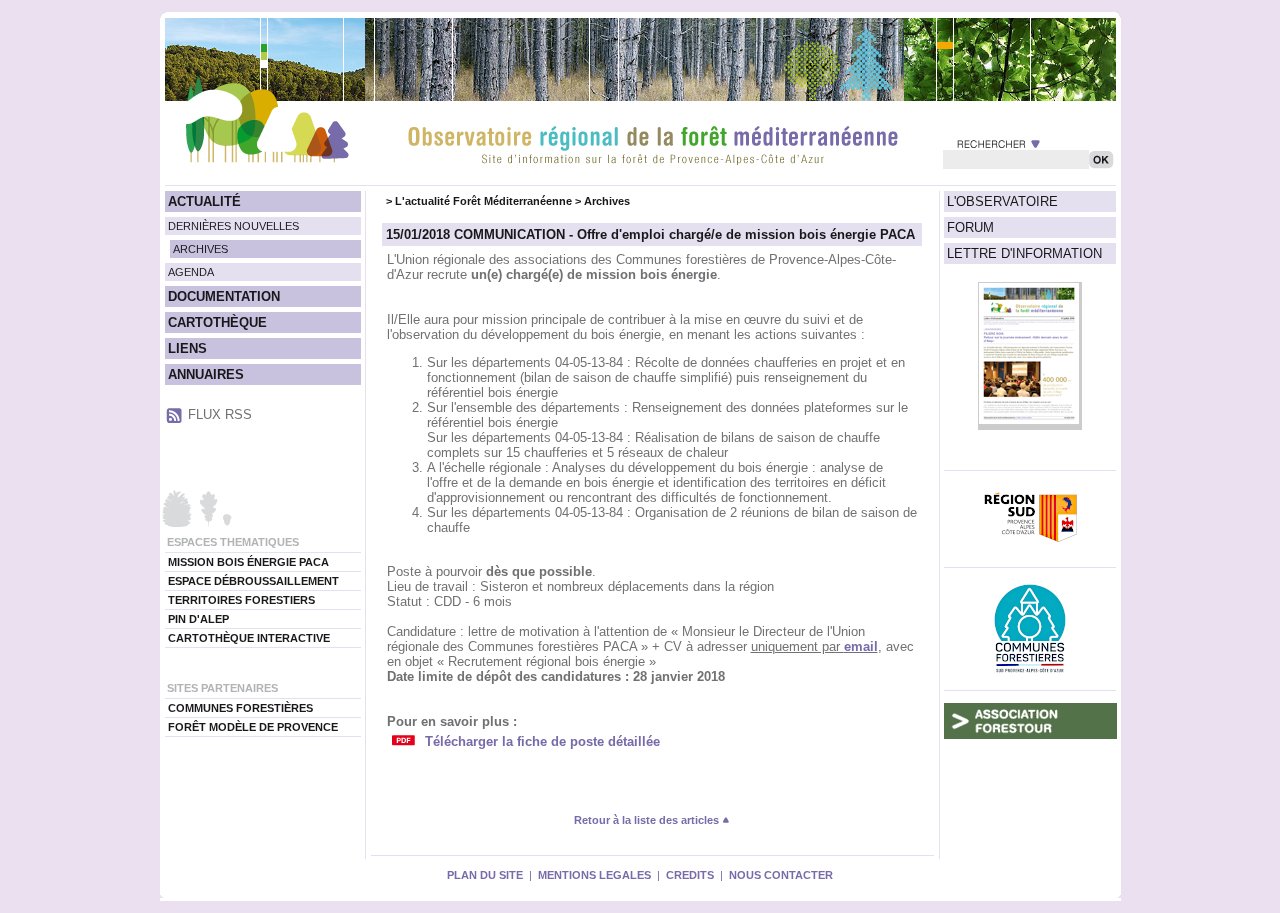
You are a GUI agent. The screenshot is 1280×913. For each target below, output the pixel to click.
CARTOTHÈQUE (217, 322)
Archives (607, 201)
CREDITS (690, 875)
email (861, 646)
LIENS (187, 348)
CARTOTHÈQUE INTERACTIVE (249, 638)
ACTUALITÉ (204, 201)
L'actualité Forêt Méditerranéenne (483, 201)
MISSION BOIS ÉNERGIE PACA (248, 562)
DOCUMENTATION (224, 296)
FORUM (970, 227)
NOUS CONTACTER (781, 875)
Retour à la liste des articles (648, 820)
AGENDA (191, 272)
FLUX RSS (220, 414)
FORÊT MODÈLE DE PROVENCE (253, 727)
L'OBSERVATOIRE (1002, 201)
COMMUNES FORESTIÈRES (240, 708)
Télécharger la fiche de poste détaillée (542, 741)
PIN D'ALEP (198, 619)
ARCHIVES (200, 249)
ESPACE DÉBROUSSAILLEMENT (253, 581)
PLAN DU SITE (485, 875)
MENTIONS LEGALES (594, 875)
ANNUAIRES (206, 374)
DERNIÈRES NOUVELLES (233, 226)
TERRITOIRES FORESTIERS (241, 600)
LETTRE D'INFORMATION (1024, 253)
